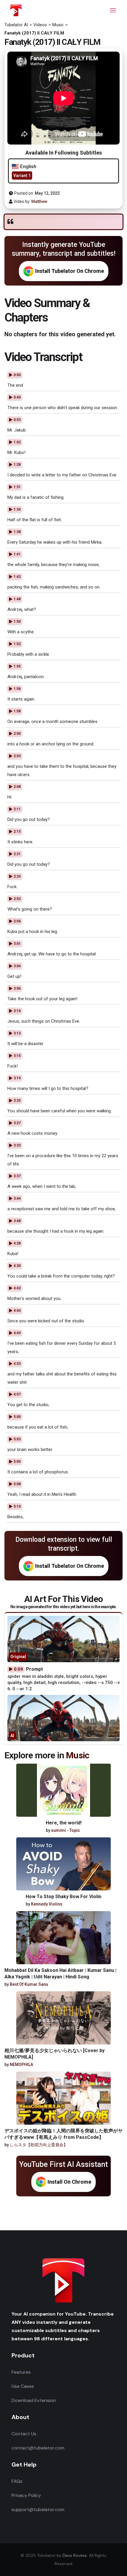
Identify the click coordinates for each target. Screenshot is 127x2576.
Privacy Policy (26, 2495)
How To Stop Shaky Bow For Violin (63, 1897)
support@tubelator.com (38, 2509)
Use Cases (23, 2386)
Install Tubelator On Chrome (70, 271)
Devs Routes (75, 2555)
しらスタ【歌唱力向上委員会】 (39, 2145)
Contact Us (24, 2434)
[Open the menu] (113, 10)
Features (21, 2372)
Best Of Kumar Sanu (29, 1984)
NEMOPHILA (21, 2065)
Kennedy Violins (47, 1904)
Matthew (39, 201)
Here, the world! (64, 1823)
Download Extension (34, 2400)
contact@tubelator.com (38, 2448)
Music (78, 1755)
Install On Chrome (69, 2182)
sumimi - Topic (66, 1830)
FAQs (17, 2481)
